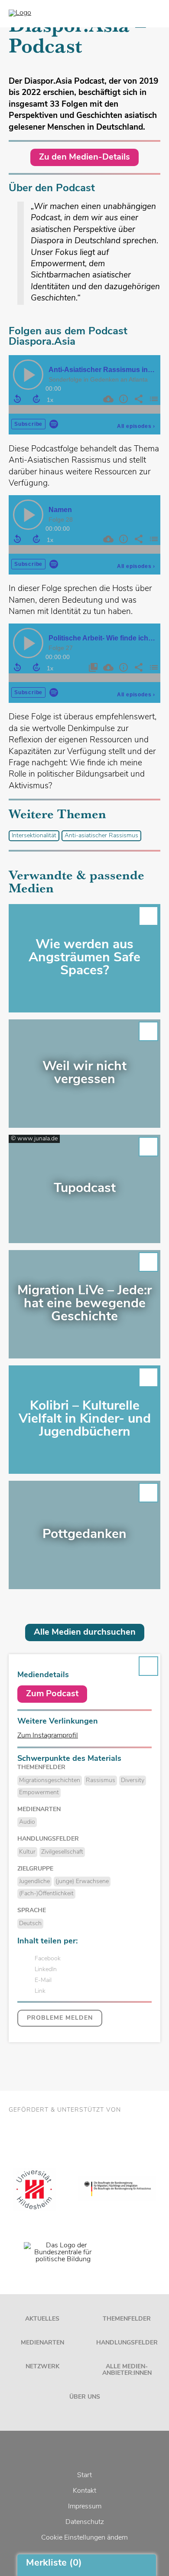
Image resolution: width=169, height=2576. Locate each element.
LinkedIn (46, 1970)
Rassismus (101, 1781)
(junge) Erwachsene (82, 1882)
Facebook (48, 1959)
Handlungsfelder (127, 2343)
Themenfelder (127, 2319)
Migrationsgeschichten (50, 1781)
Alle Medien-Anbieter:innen (127, 2370)
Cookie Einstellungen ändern (84, 2538)
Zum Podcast (52, 1694)
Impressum (85, 2507)
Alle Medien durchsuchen (85, 1632)
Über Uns (85, 2397)
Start (84, 2475)
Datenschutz (85, 2522)
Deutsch (30, 1924)
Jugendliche (34, 1882)
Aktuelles (42, 2319)
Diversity (133, 1781)
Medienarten (42, 2343)
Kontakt (84, 2491)
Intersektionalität (34, 836)
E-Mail (43, 1980)
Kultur (27, 1852)
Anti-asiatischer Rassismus (101, 836)
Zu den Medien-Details (84, 157)
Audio (27, 1822)
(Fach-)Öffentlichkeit (46, 1894)
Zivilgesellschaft (62, 1852)
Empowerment (39, 1793)
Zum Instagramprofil (48, 1736)
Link (40, 1991)
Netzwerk (42, 2367)
